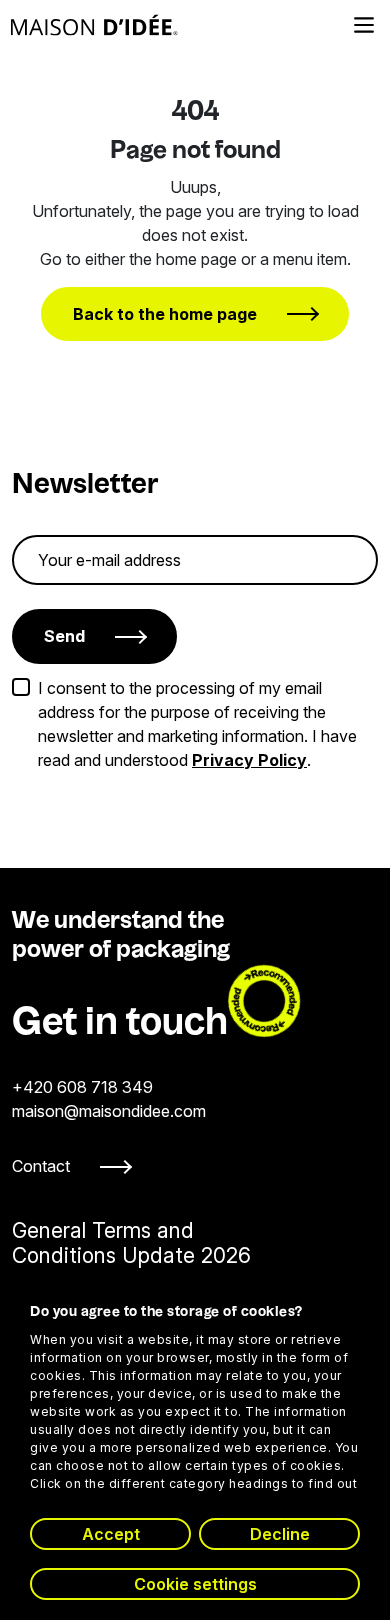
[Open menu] (364, 25)
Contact (41, 1166)
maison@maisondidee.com (109, 1111)
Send (64, 636)
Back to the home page (165, 314)
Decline (280, 1534)
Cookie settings (195, 1584)
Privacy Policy (249, 760)
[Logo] (94, 25)
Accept (111, 1534)
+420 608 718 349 (82, 1087)
